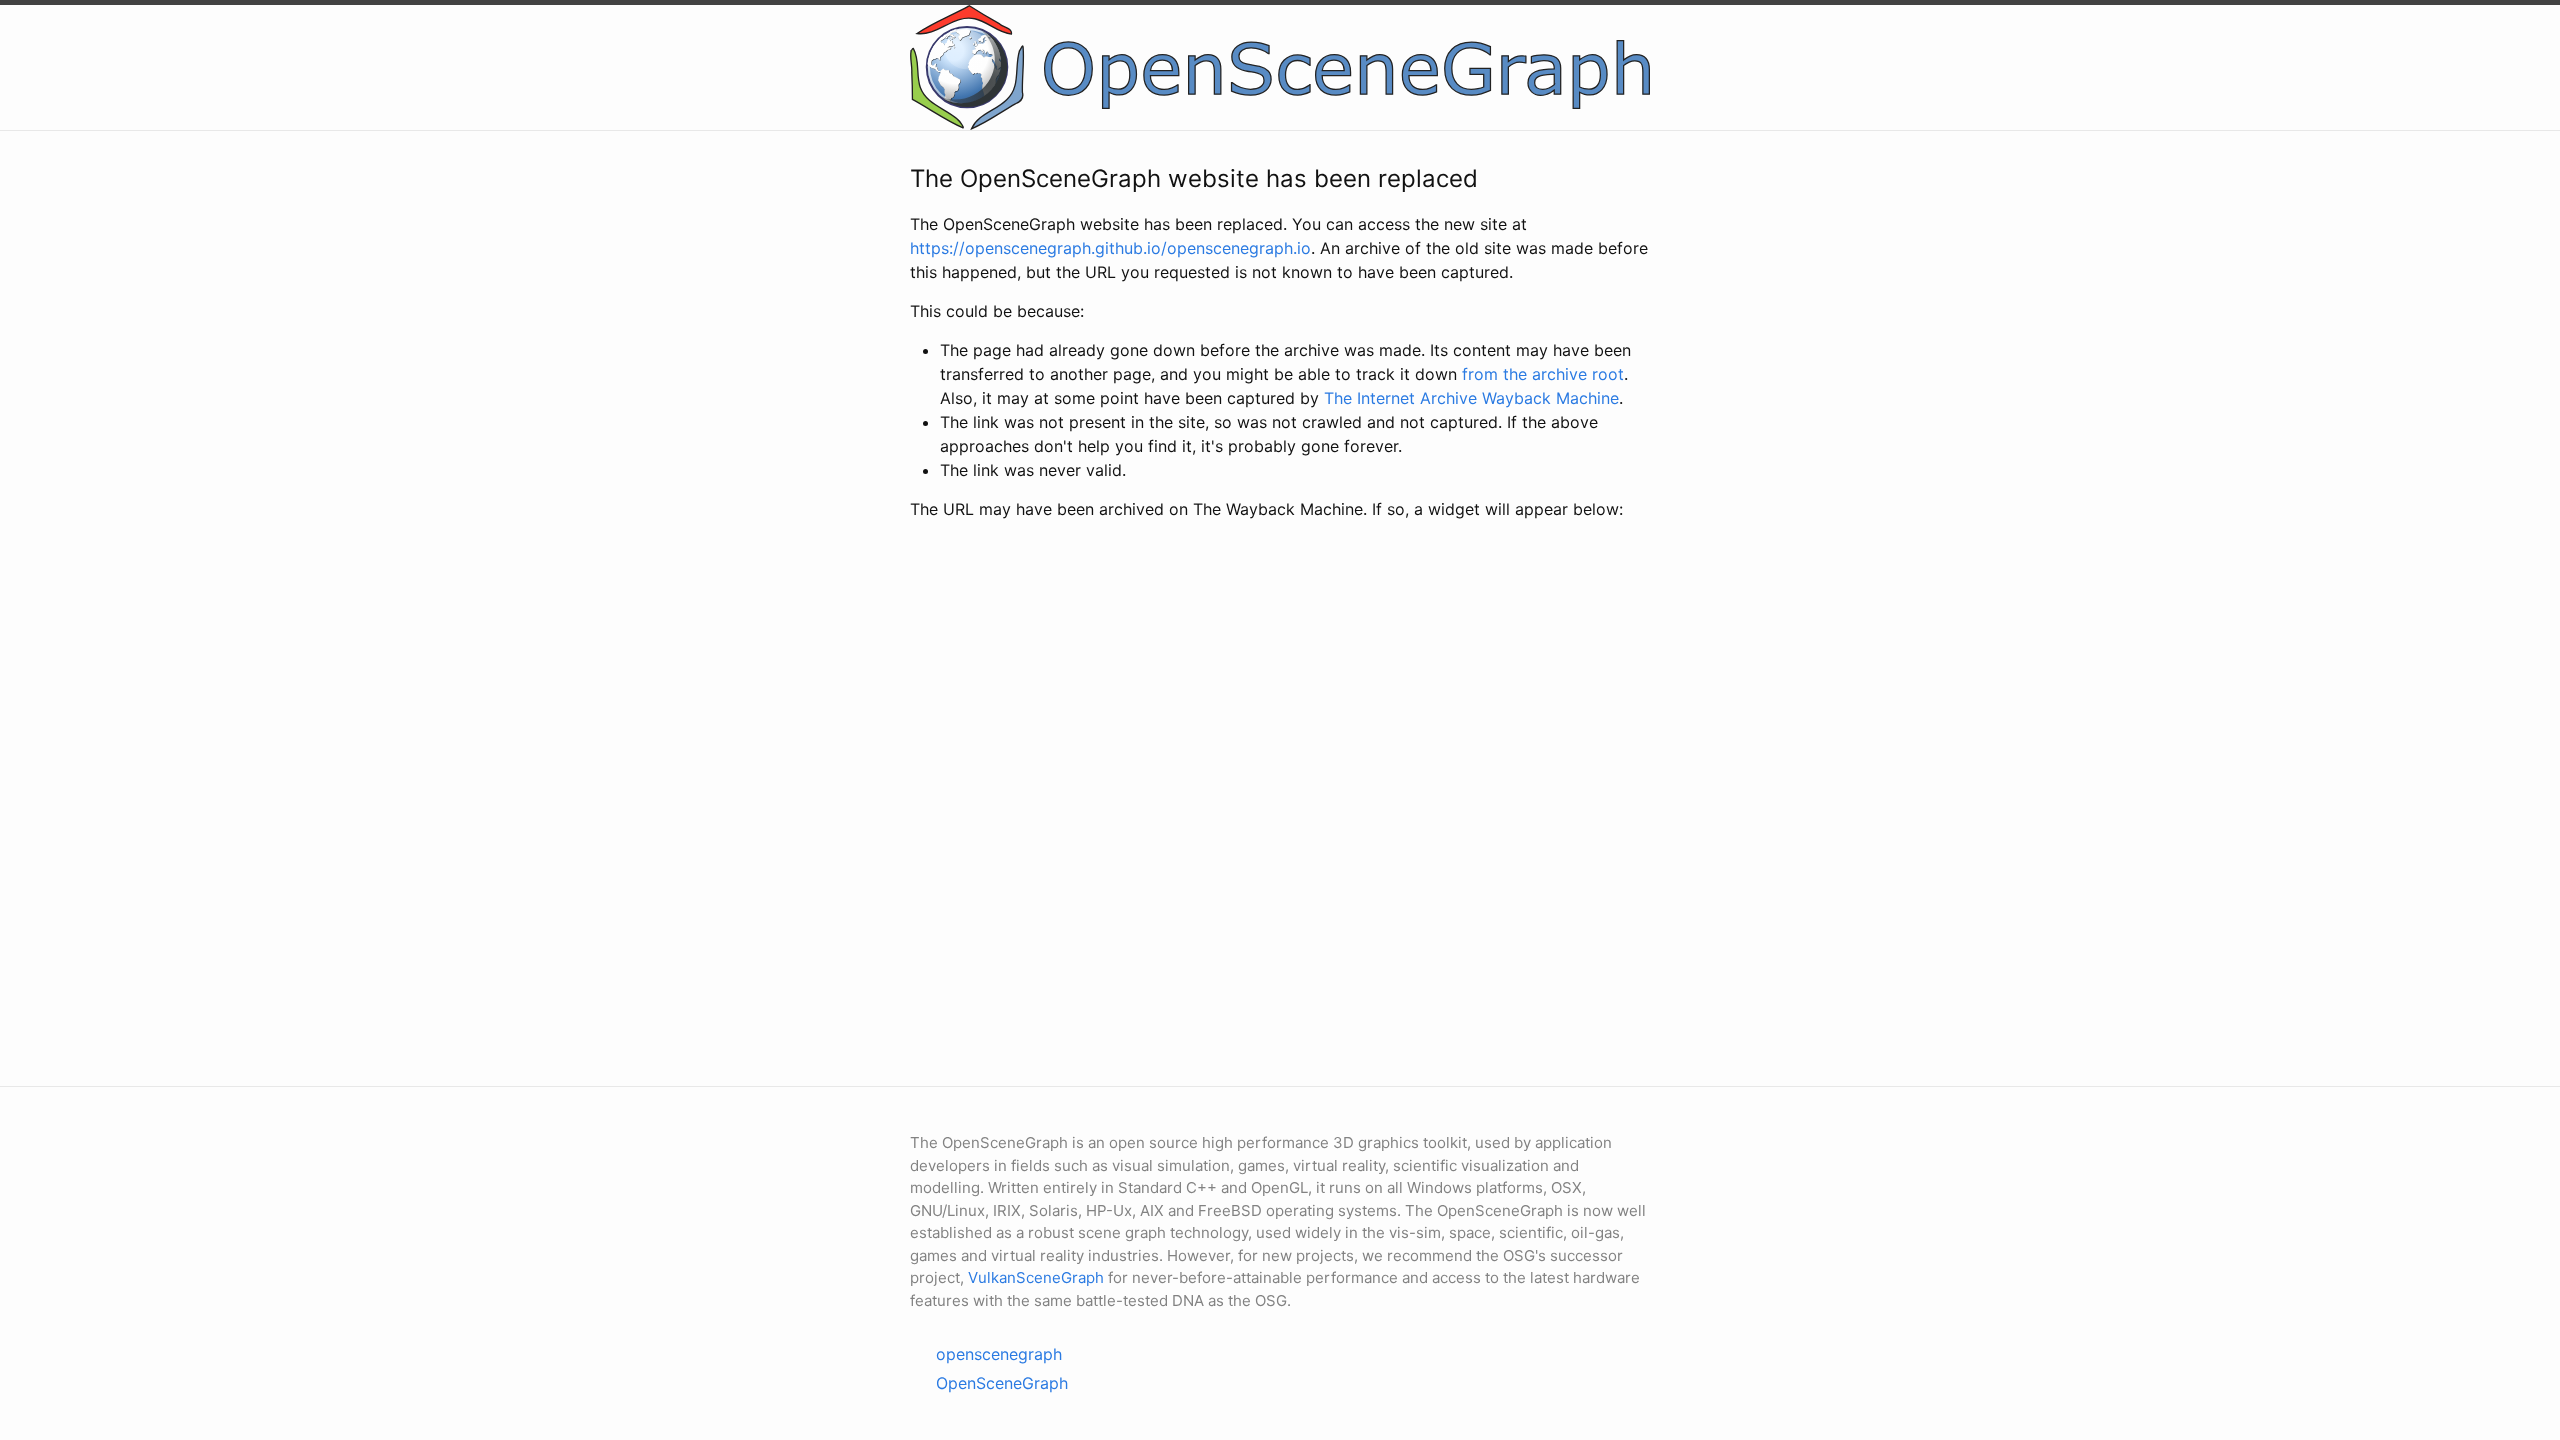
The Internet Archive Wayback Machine (1471, 398)
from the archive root (1543, 374)
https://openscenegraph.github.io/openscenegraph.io (1110, 248)
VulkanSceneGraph (1036, 1277)
